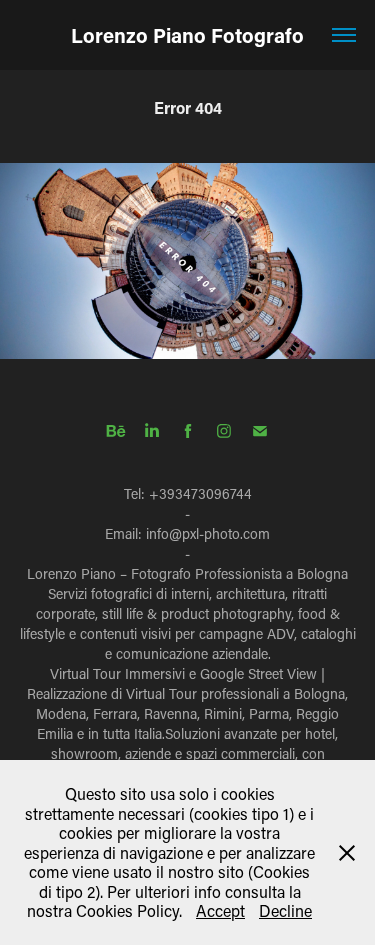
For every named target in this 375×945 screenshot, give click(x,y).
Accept (220, 910)
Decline (285, 910)
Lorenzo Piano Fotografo (187, 35)
